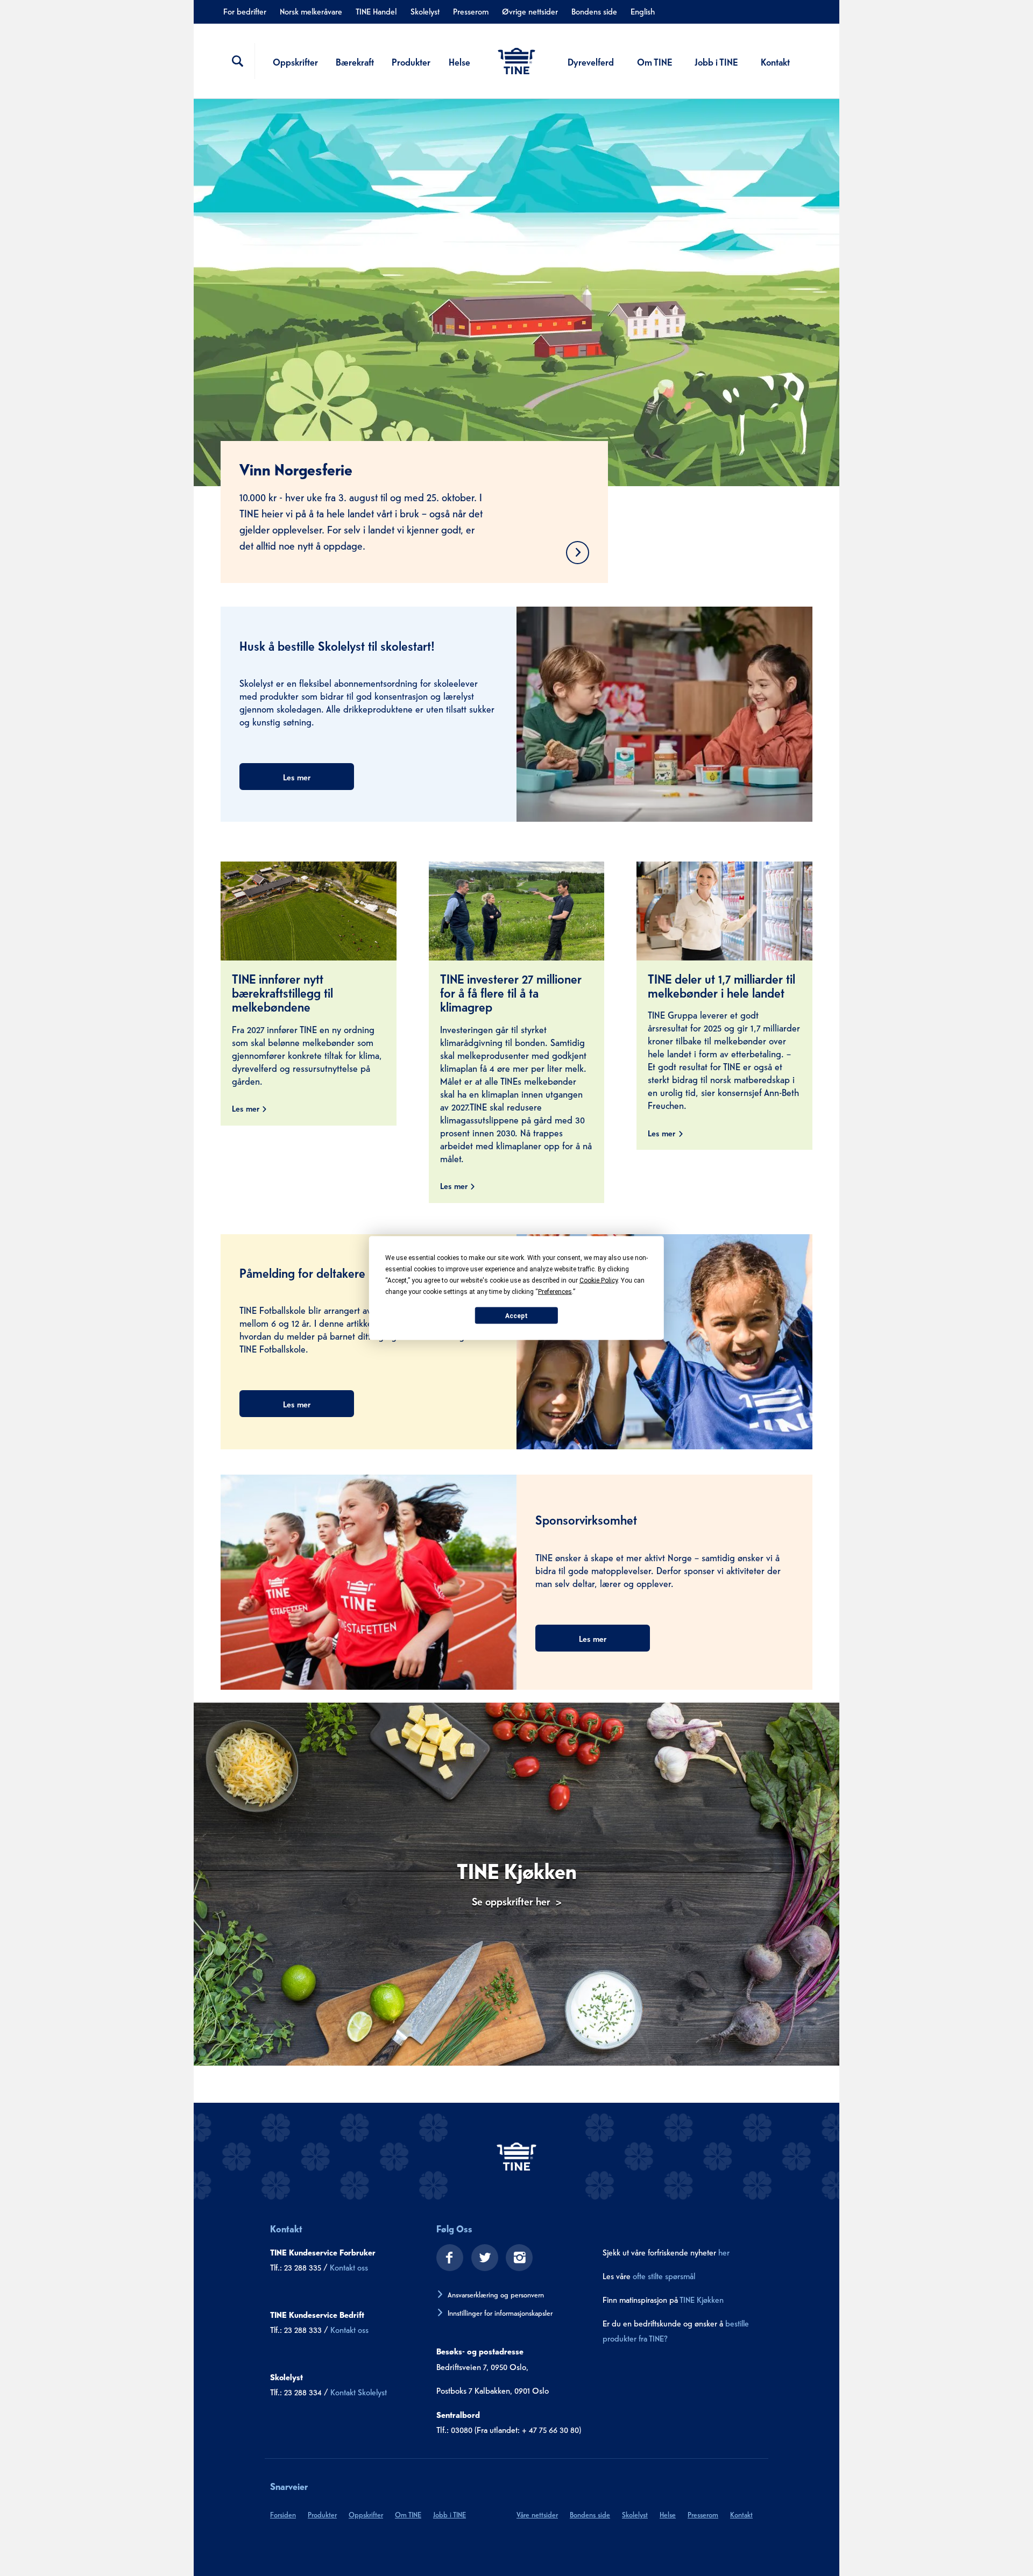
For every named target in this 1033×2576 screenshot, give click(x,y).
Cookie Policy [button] (599, 1280)
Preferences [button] (555, 1292)
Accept (516, 1315)
